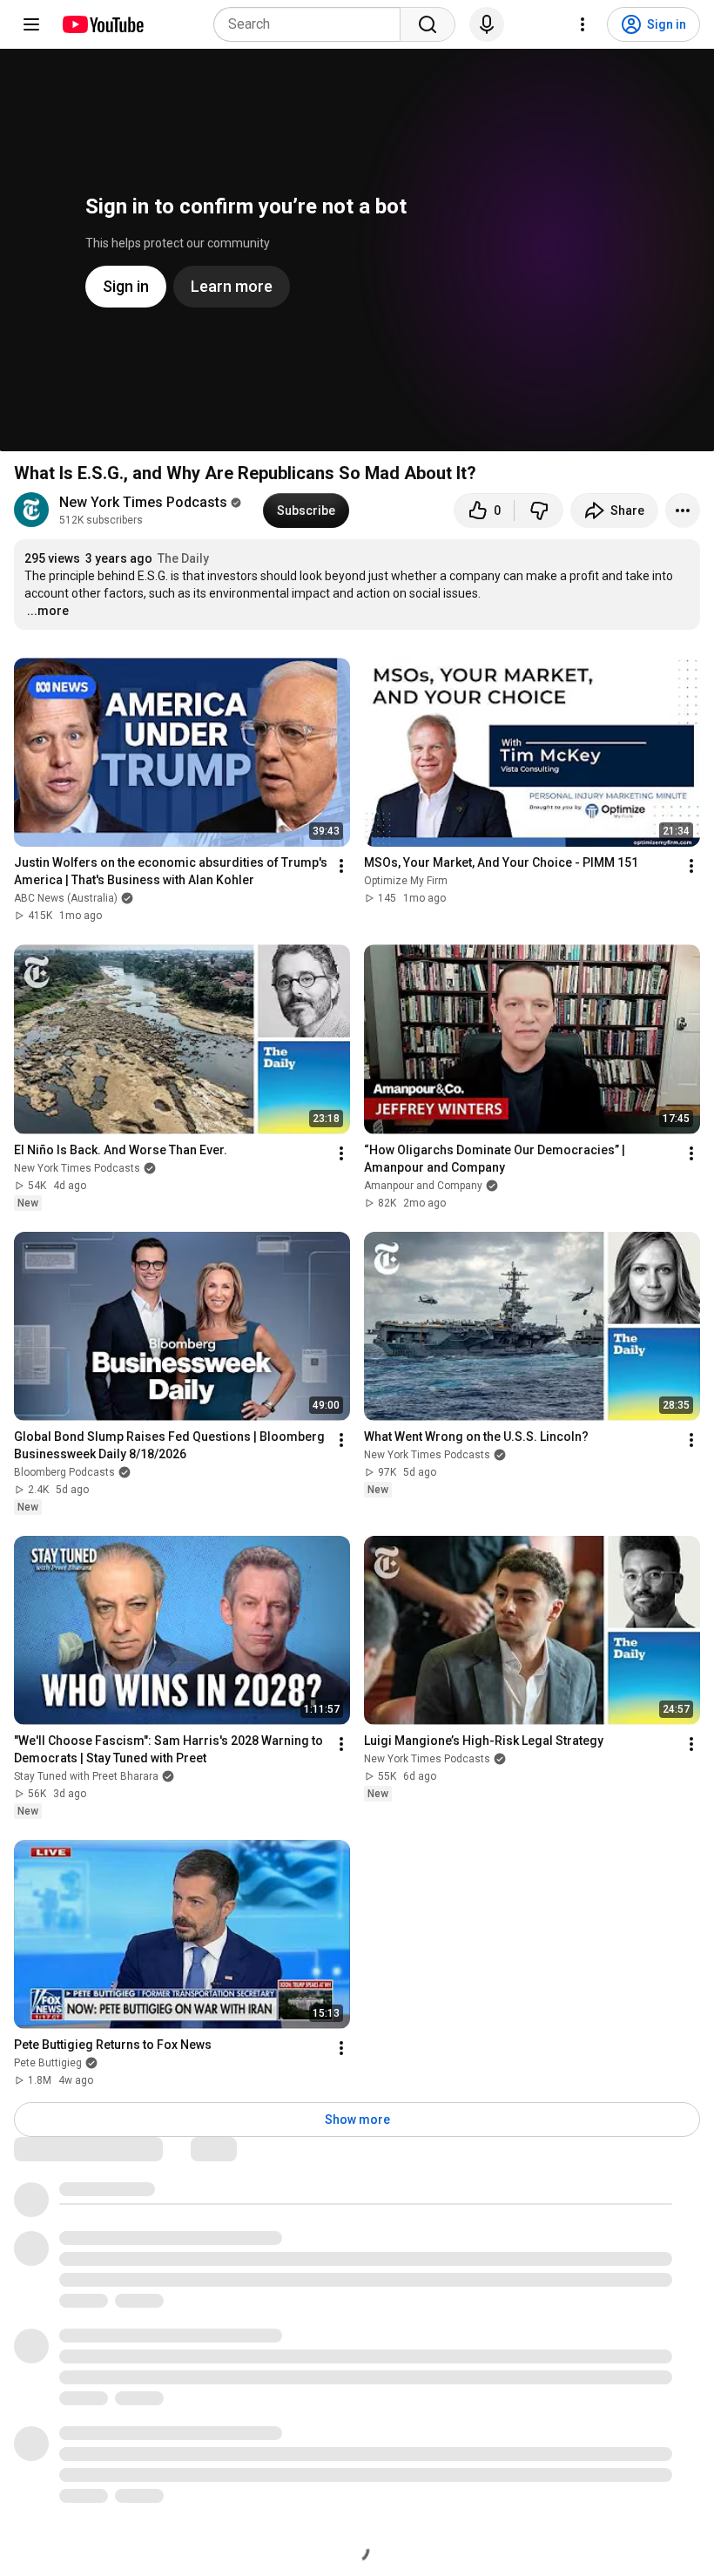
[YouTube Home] (102, 24)
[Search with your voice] (487, 24)
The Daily (183, 558)
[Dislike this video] (539, 510)
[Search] (428, 24)
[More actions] (683, 510)
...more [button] (48, 611)
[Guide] (31, 24)
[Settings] (583, 24)
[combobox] (312, 24)
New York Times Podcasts (143, 502)
